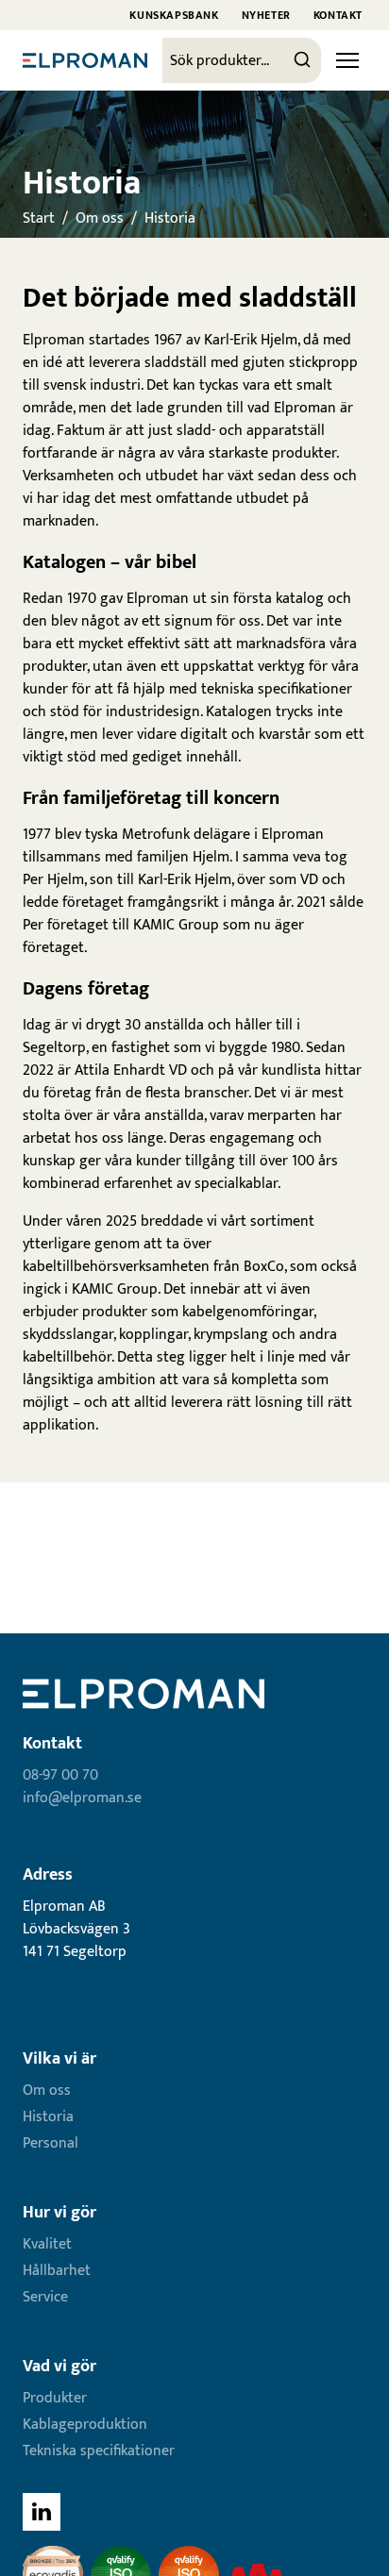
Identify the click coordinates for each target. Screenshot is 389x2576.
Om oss (100, 218)
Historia (170, 218)
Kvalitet (47, 2244)
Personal (51, 2143)
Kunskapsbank (174, 15)
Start (39, 218)
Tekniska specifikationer (99, 2451)
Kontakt (338, 15)
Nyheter (266, 15)
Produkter (55, 2398)
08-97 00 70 (60, 1775)
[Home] (85, 60)
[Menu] (347, 60)
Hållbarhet (57, 2271)
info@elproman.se (82, 1798)
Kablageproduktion (85, 2425)
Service (45, 2297)
